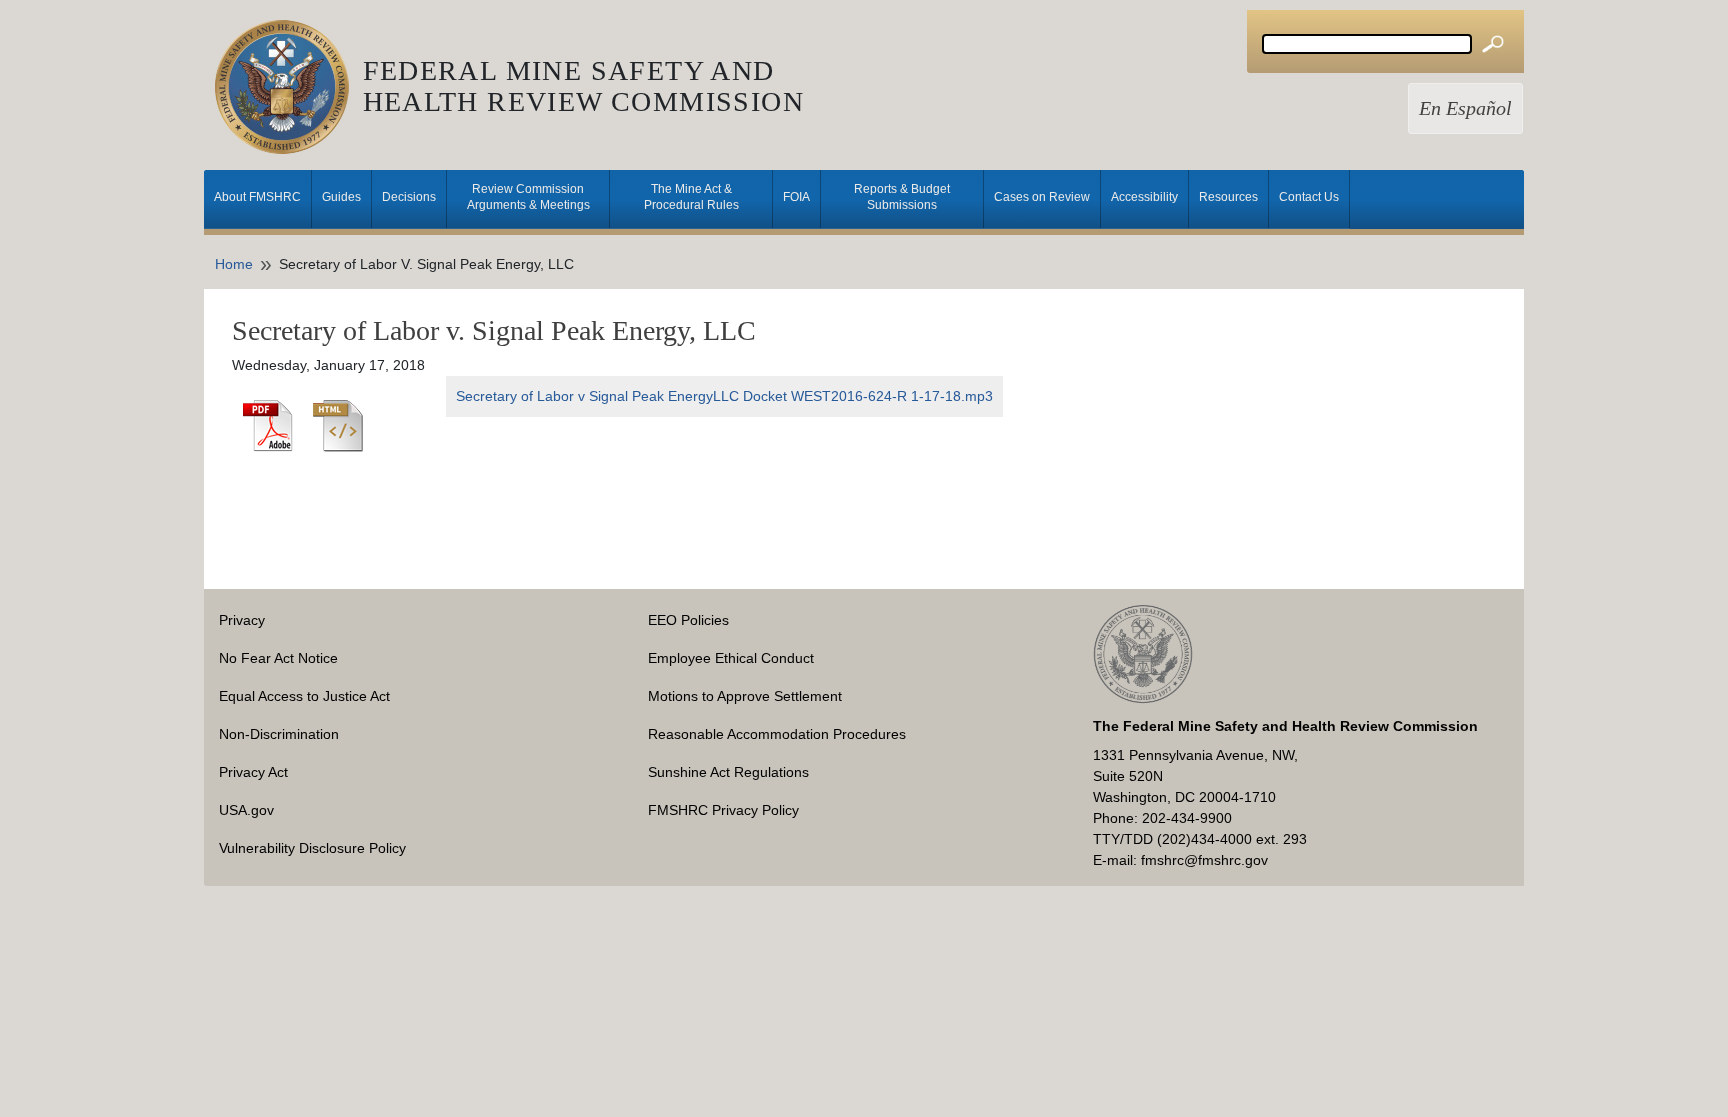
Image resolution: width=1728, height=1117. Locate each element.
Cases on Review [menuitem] (1042, 197)
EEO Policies (688, 620)
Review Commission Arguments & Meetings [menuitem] (528, 197)
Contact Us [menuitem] (1309, 197)
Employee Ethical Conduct (731, 658)
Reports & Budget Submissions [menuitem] (902, 197)
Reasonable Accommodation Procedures (777, 734)
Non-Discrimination (279, 734)
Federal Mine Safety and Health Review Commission (584, 86)
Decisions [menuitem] (409, 197)
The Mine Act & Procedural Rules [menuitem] (691, 197)
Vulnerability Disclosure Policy (312, 848)
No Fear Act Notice (278, 658)
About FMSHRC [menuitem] (257, 197)
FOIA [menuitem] (796, 197)
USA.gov (246, 810)
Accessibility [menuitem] (1144, 197)
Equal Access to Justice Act (304, 696)
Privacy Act (253, 772)
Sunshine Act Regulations (728, 772)
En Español (1465, 108)
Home (234, 264)
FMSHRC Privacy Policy (723, 810)
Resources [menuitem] (1228, 197)
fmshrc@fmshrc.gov (1204, 860)
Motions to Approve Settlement (745, 696)
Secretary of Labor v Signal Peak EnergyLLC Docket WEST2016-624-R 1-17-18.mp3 (724, 396)
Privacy (242, 620)
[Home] (289, 87)
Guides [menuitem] (341, 197)
